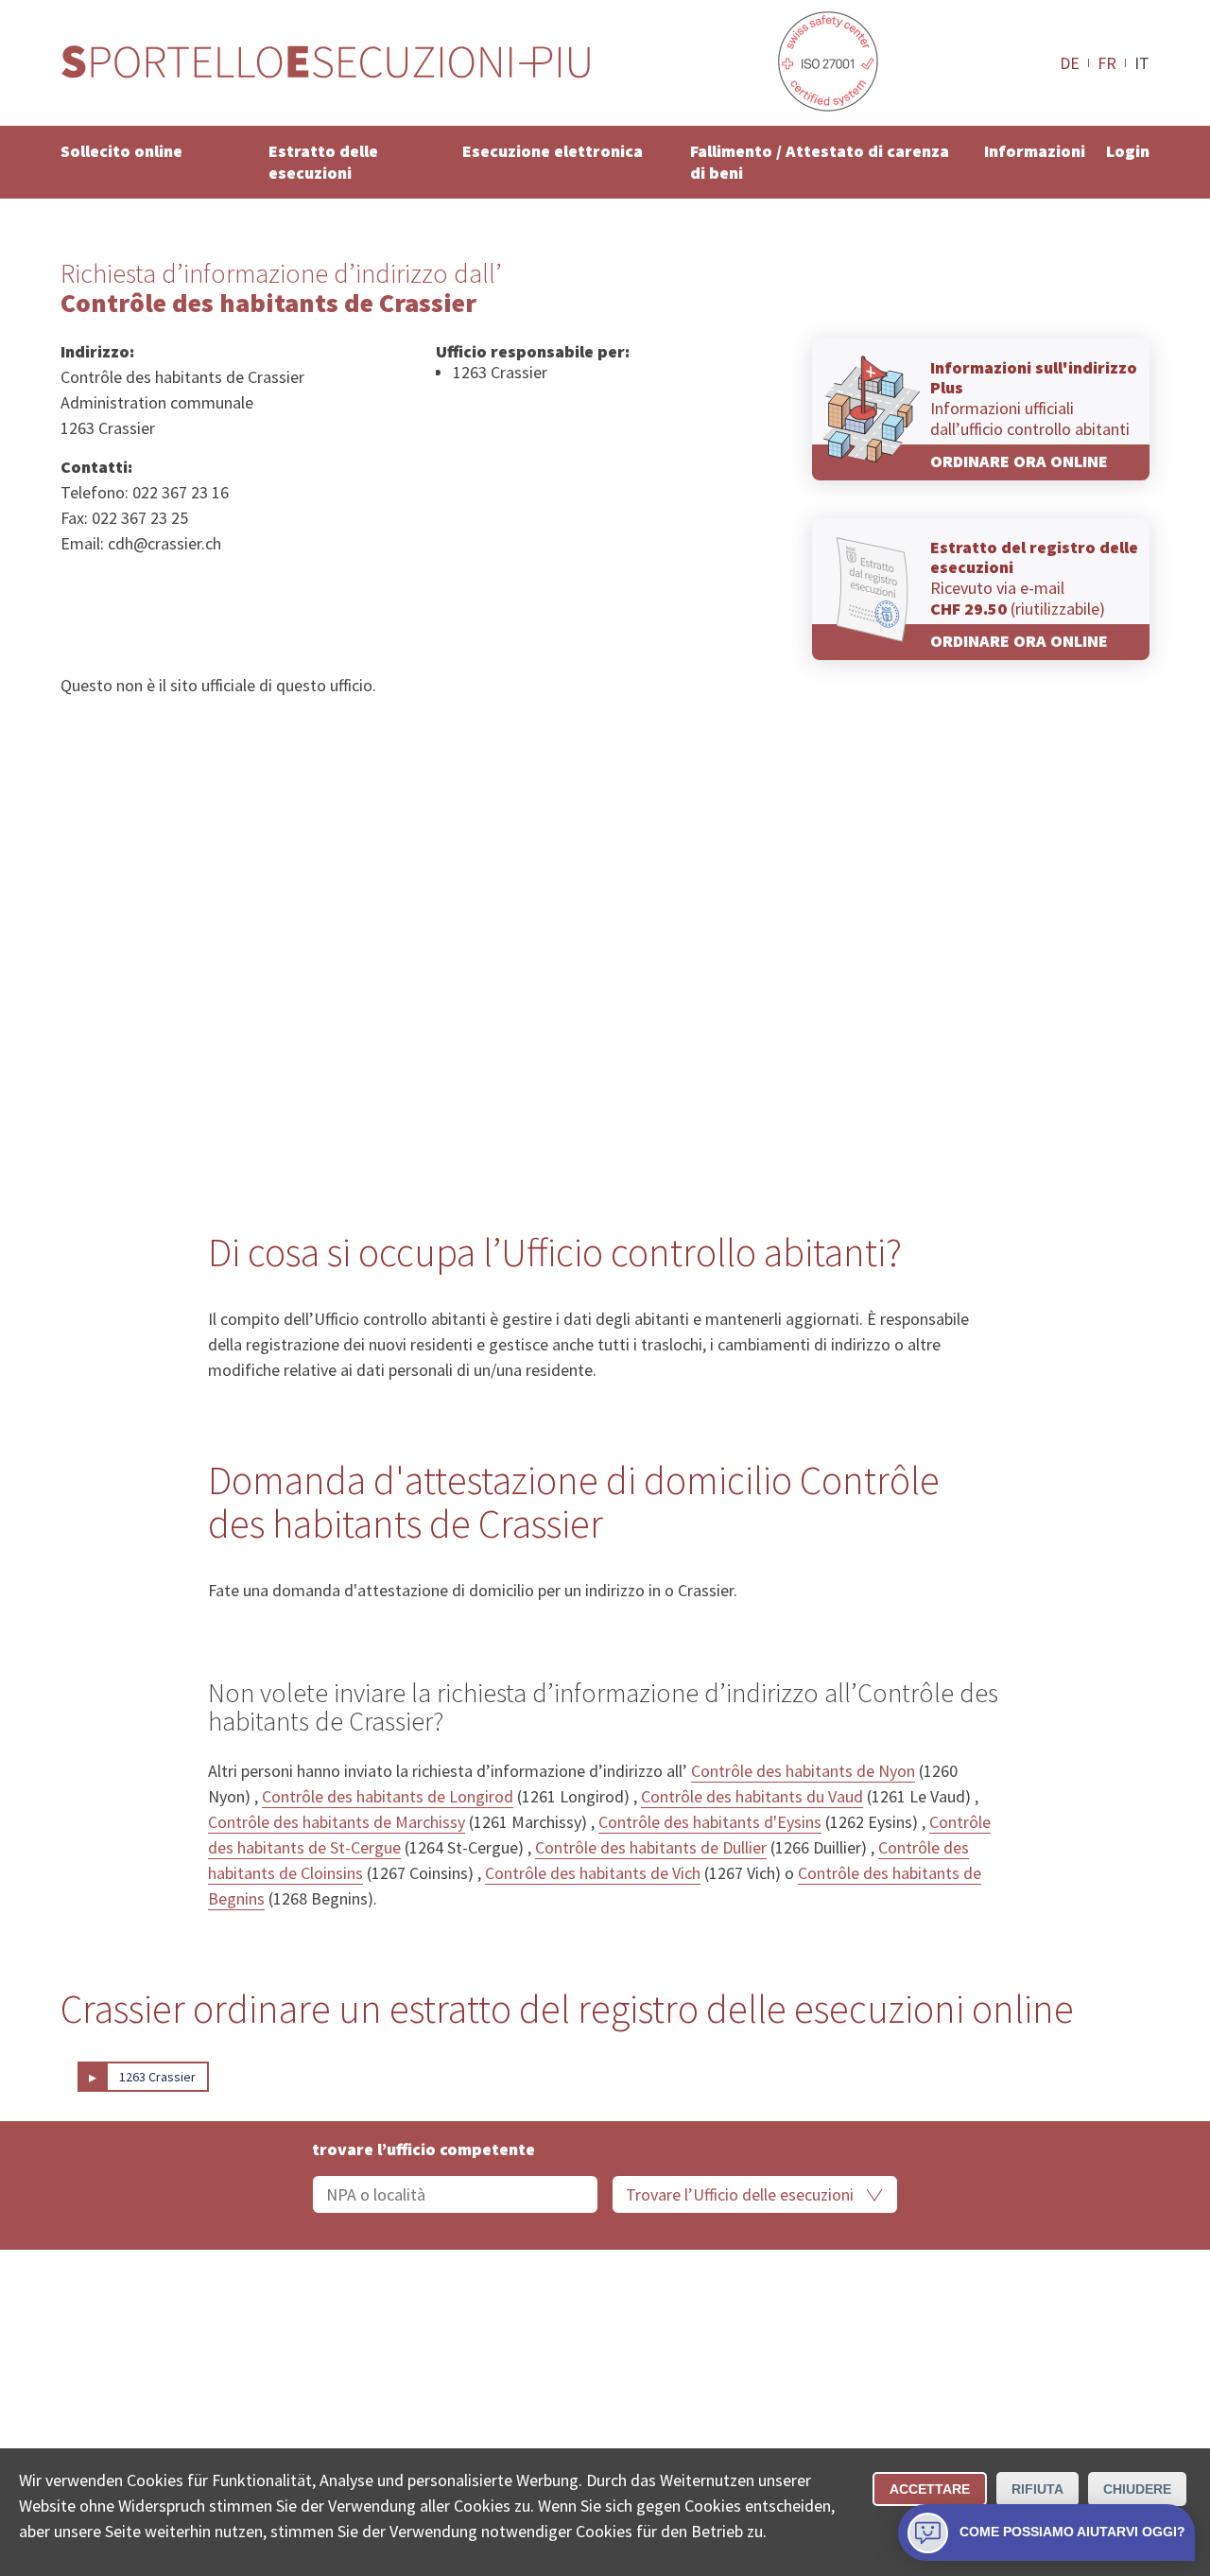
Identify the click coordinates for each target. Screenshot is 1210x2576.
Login (1128, 151)
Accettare (930, 2489)
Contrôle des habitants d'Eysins (710, 1822)
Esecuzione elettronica (553, 151)
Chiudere (1137, 2489)
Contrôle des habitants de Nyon (803, 1771)
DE (1070, 62)
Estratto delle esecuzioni (323, 162)
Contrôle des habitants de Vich (593, 1873)
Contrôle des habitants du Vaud (752, 1796)
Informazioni (1035, 151)
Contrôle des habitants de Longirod (388, 1796)
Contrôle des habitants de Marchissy (337, 1822)
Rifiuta (1037, 2489)
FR (1107, 62)
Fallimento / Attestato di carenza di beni (820, 162)
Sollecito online (121, 151)
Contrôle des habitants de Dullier (651, 1847)
